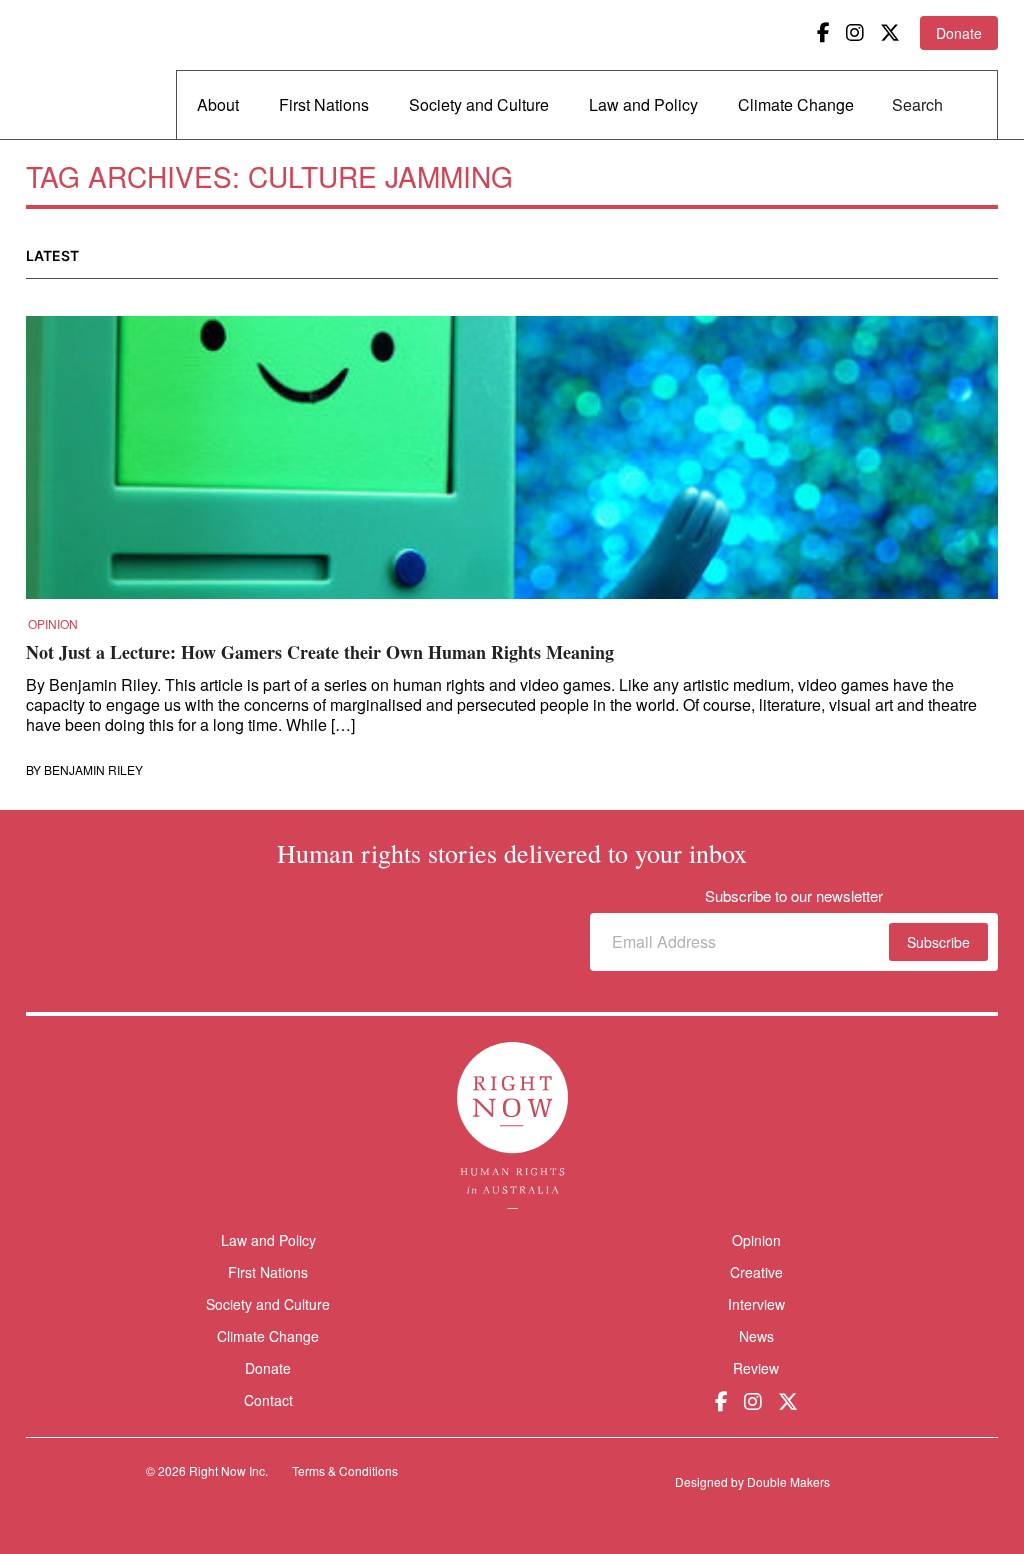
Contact (268, 1400)
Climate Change (796, 104)
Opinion (53, 624)
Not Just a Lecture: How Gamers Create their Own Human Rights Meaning (320, 652)
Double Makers (788, 1481)
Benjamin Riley (93, 770)
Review (756, 1368)
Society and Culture (479, 104)
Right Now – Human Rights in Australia (103, 70)
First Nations (324, 104)
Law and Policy (643, 104)
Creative (756, 1272)
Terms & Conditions (345, 1470)
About (218, 104)
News (756, 1336)
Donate (959, 33)
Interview (756, 1304)
